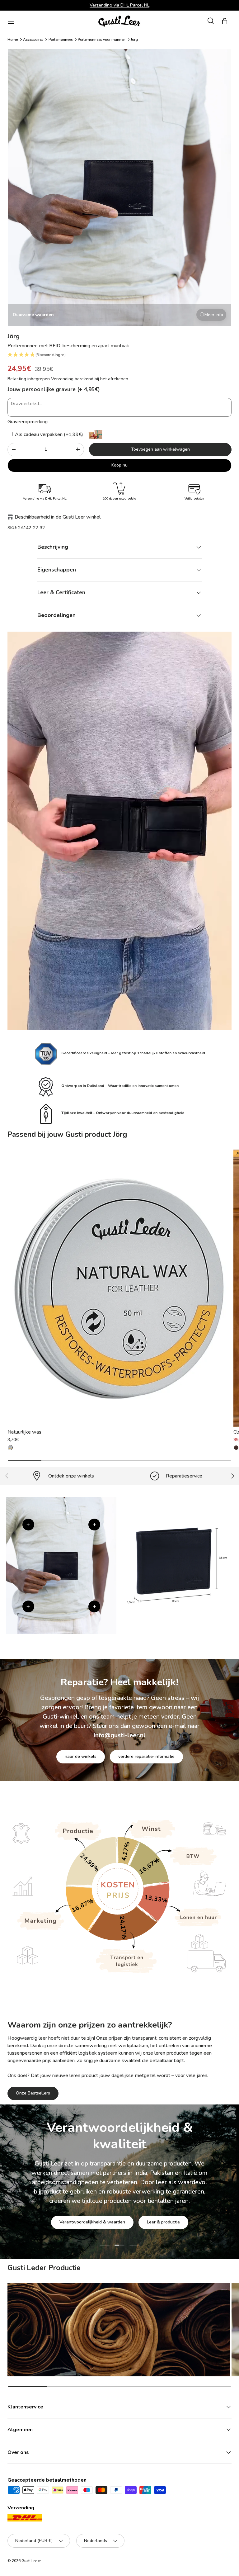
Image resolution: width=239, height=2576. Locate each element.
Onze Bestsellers (33, 2093)
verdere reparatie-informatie (146, 1756)
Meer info (214, 315)
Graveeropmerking (28, 422)
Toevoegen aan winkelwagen (160, 449)
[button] (225, 21)
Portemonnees (61, 40)
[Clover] (236, 1448)
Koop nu (119, 465)
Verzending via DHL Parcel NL (119, 5)
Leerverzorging (120, 2212)
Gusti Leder (31, 2561)
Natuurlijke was (24, 1432)
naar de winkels (81, 1756)
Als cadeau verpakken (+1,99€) (48, 434)
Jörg (134, 40)
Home (13, 40)
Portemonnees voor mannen (102, 40)
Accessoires (33, 40)
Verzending (62, 379)
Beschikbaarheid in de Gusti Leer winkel (58, 517)
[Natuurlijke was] (119, 1288)
